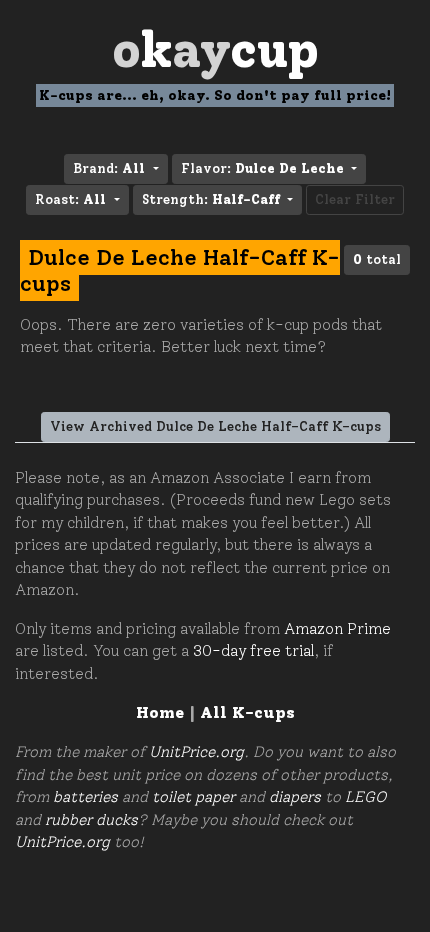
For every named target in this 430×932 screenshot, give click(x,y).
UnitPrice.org (196, 752)
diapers (295, 797)
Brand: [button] (109, 168)
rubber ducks (91, 820)
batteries (85, 797)
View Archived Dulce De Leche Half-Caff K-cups (215, 426)
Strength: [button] (211, 199)
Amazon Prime (337, 629)
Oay (215, 49)
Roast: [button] (70, 199)
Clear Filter (355, 199)
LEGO (365, 797)
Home (160, 712)
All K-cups (247, 712)
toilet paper (193, 797)
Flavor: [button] (262, 168)
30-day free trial (253, 651)
